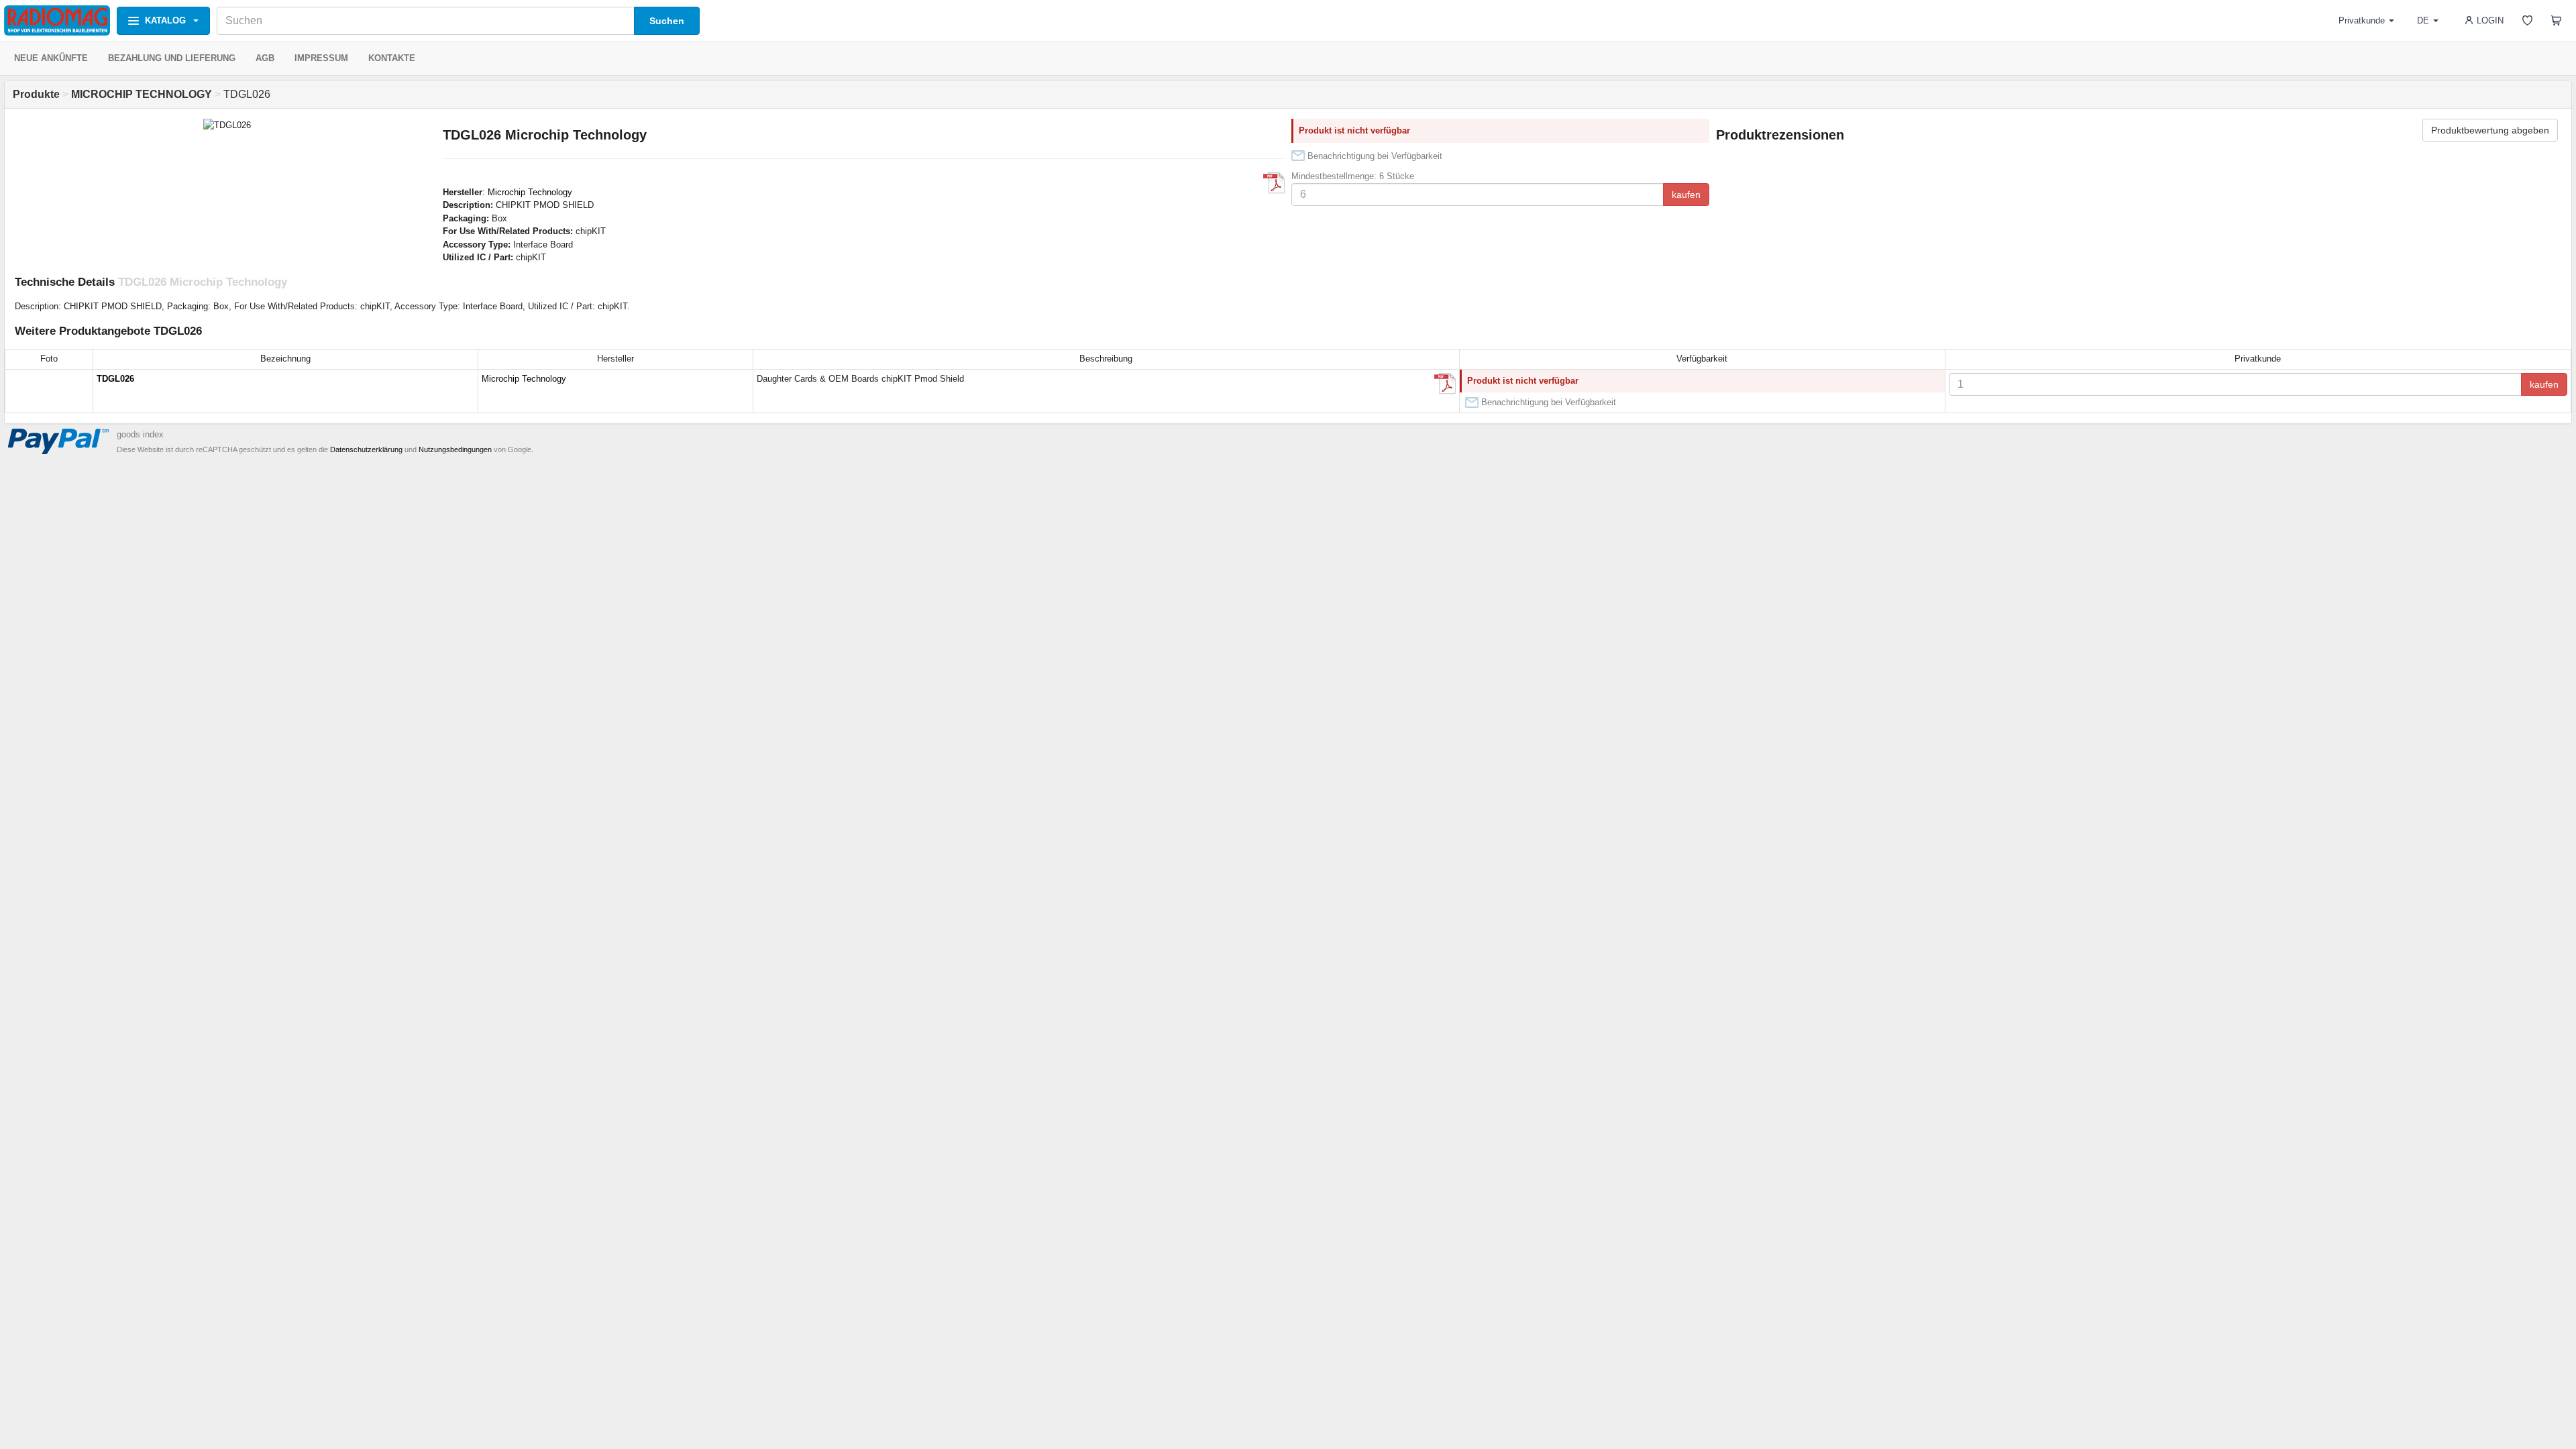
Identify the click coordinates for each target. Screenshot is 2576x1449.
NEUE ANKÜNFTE (51, 58)
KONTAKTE (392, 58)
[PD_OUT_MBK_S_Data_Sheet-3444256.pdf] (1445, 384)
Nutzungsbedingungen (455, 449)
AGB (265, 58)
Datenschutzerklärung (366, 449)
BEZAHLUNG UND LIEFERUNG (172, 58)
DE (2423, 20)
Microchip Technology (530, 192)
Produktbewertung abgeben (2490, 130)
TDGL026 (115, 379)
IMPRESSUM (321, 58)
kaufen (1686, 195)
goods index (140, 434)
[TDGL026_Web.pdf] (1274, 183)
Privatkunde (2362, 20)
